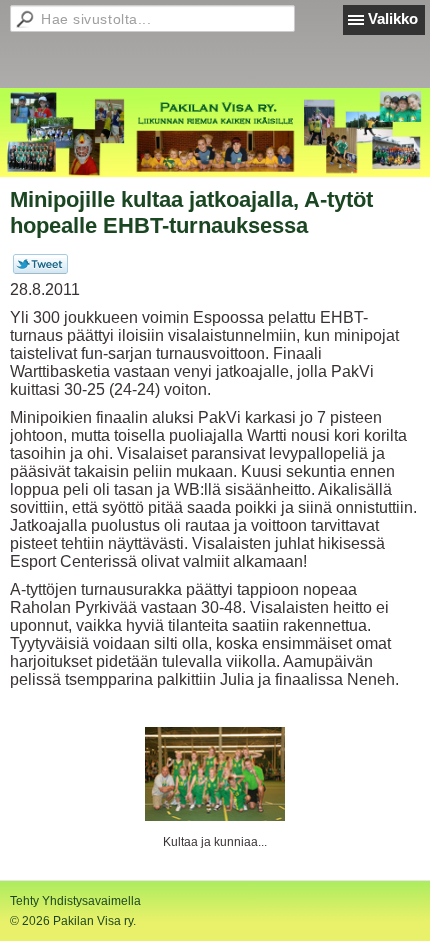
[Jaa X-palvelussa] (40, 270)
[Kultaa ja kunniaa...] (215, 774)
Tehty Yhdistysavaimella (75, 901)
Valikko (393, 18)
